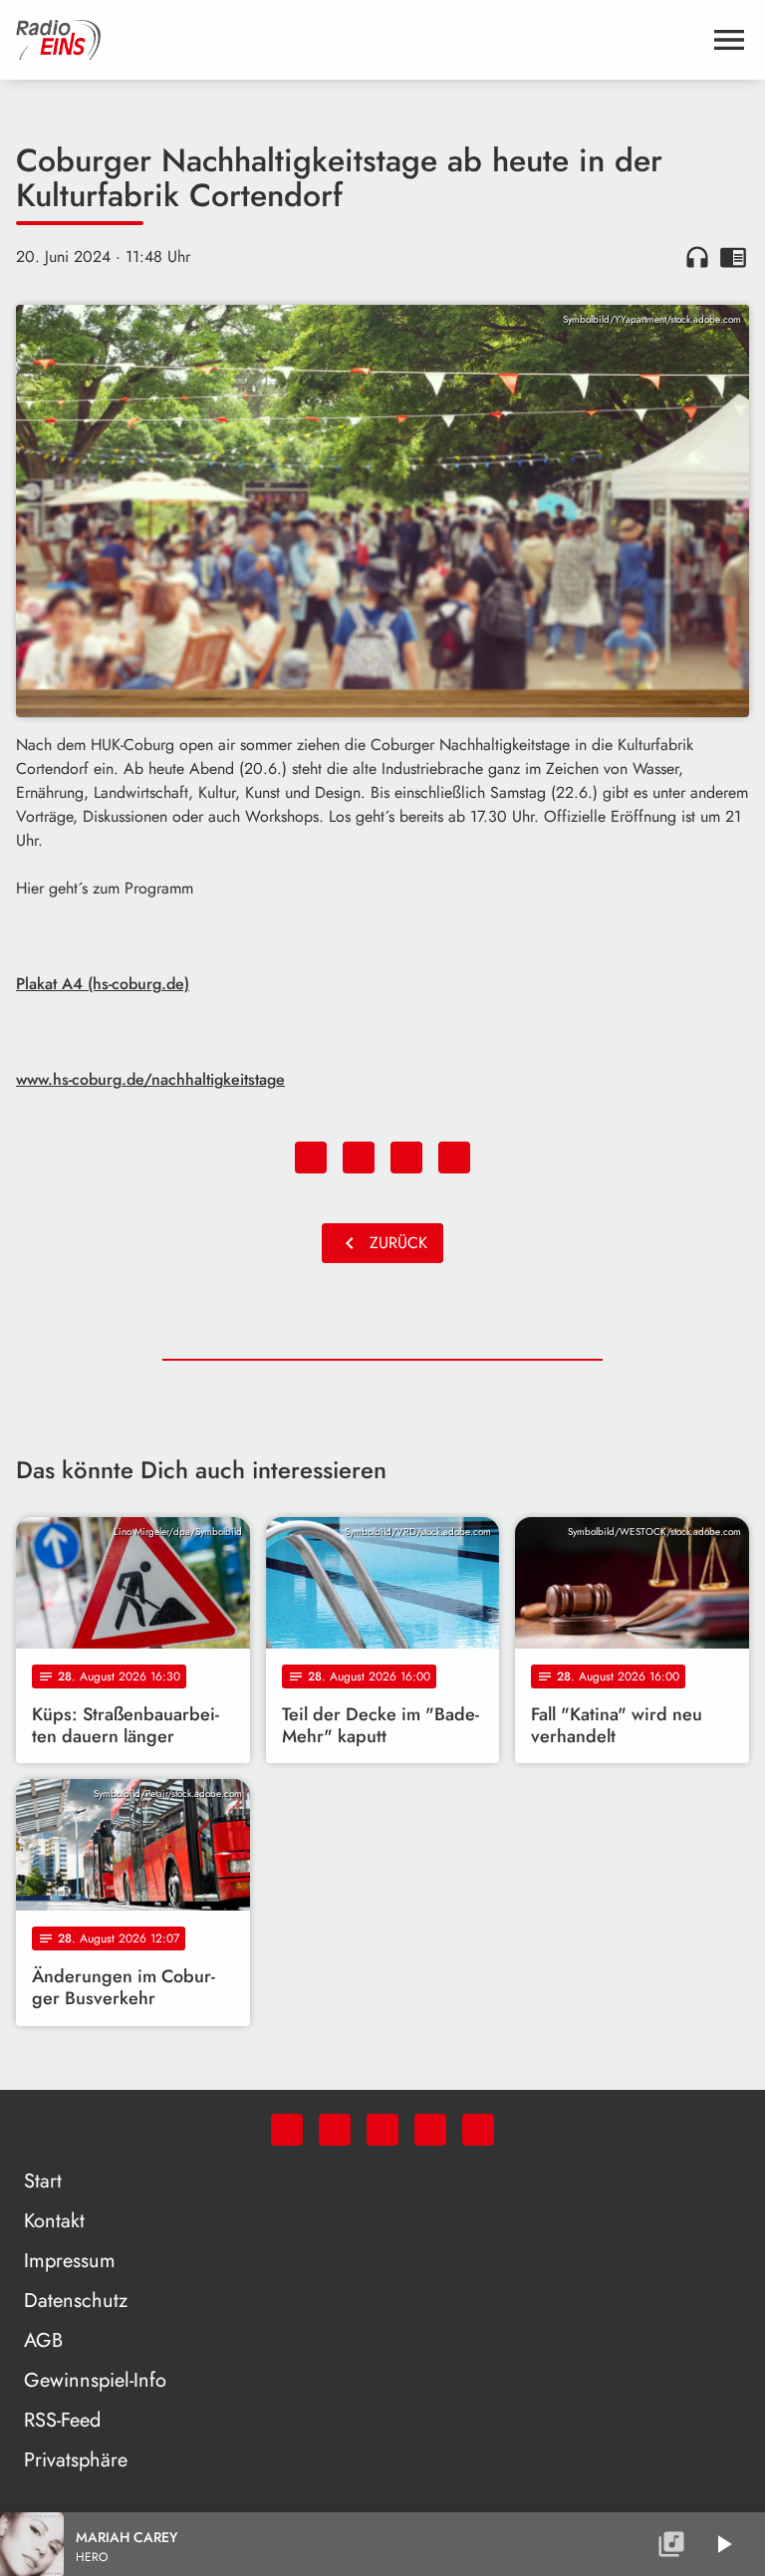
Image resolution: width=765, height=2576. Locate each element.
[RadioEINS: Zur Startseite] (359, 40)
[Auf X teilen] (359, 1158)
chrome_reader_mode (733, 257)
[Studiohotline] (478, 2130)
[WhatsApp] (287, 2130)
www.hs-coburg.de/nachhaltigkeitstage (150, 1079)
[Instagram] (382, 2130)
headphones (697, 257)
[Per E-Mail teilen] (454, 1158)
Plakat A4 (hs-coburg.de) (103, 984)
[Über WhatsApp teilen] (406, 1158)
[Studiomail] (430, 2130)
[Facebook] (335, 2130)
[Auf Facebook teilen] (311, 1158)
